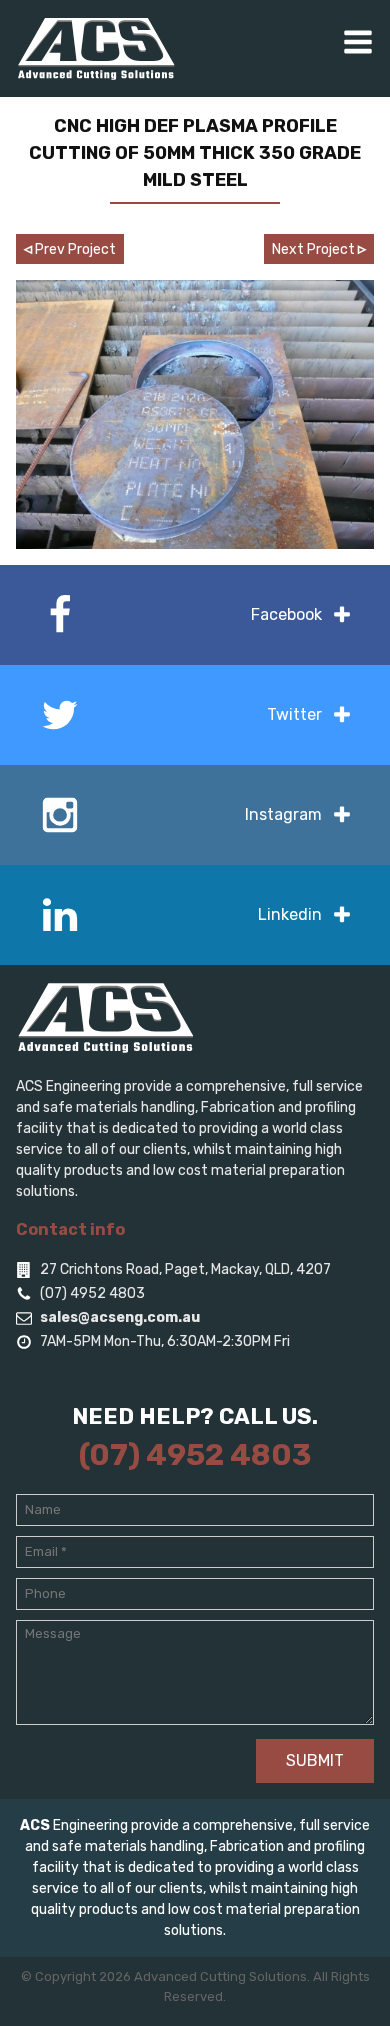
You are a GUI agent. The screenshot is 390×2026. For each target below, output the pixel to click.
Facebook (286, 614)
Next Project (319, 248)
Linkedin (290, 914)
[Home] (96, 48)
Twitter (294, 714)
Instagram (283, 814)
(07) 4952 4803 (195, 1455)
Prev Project (70, 248)
